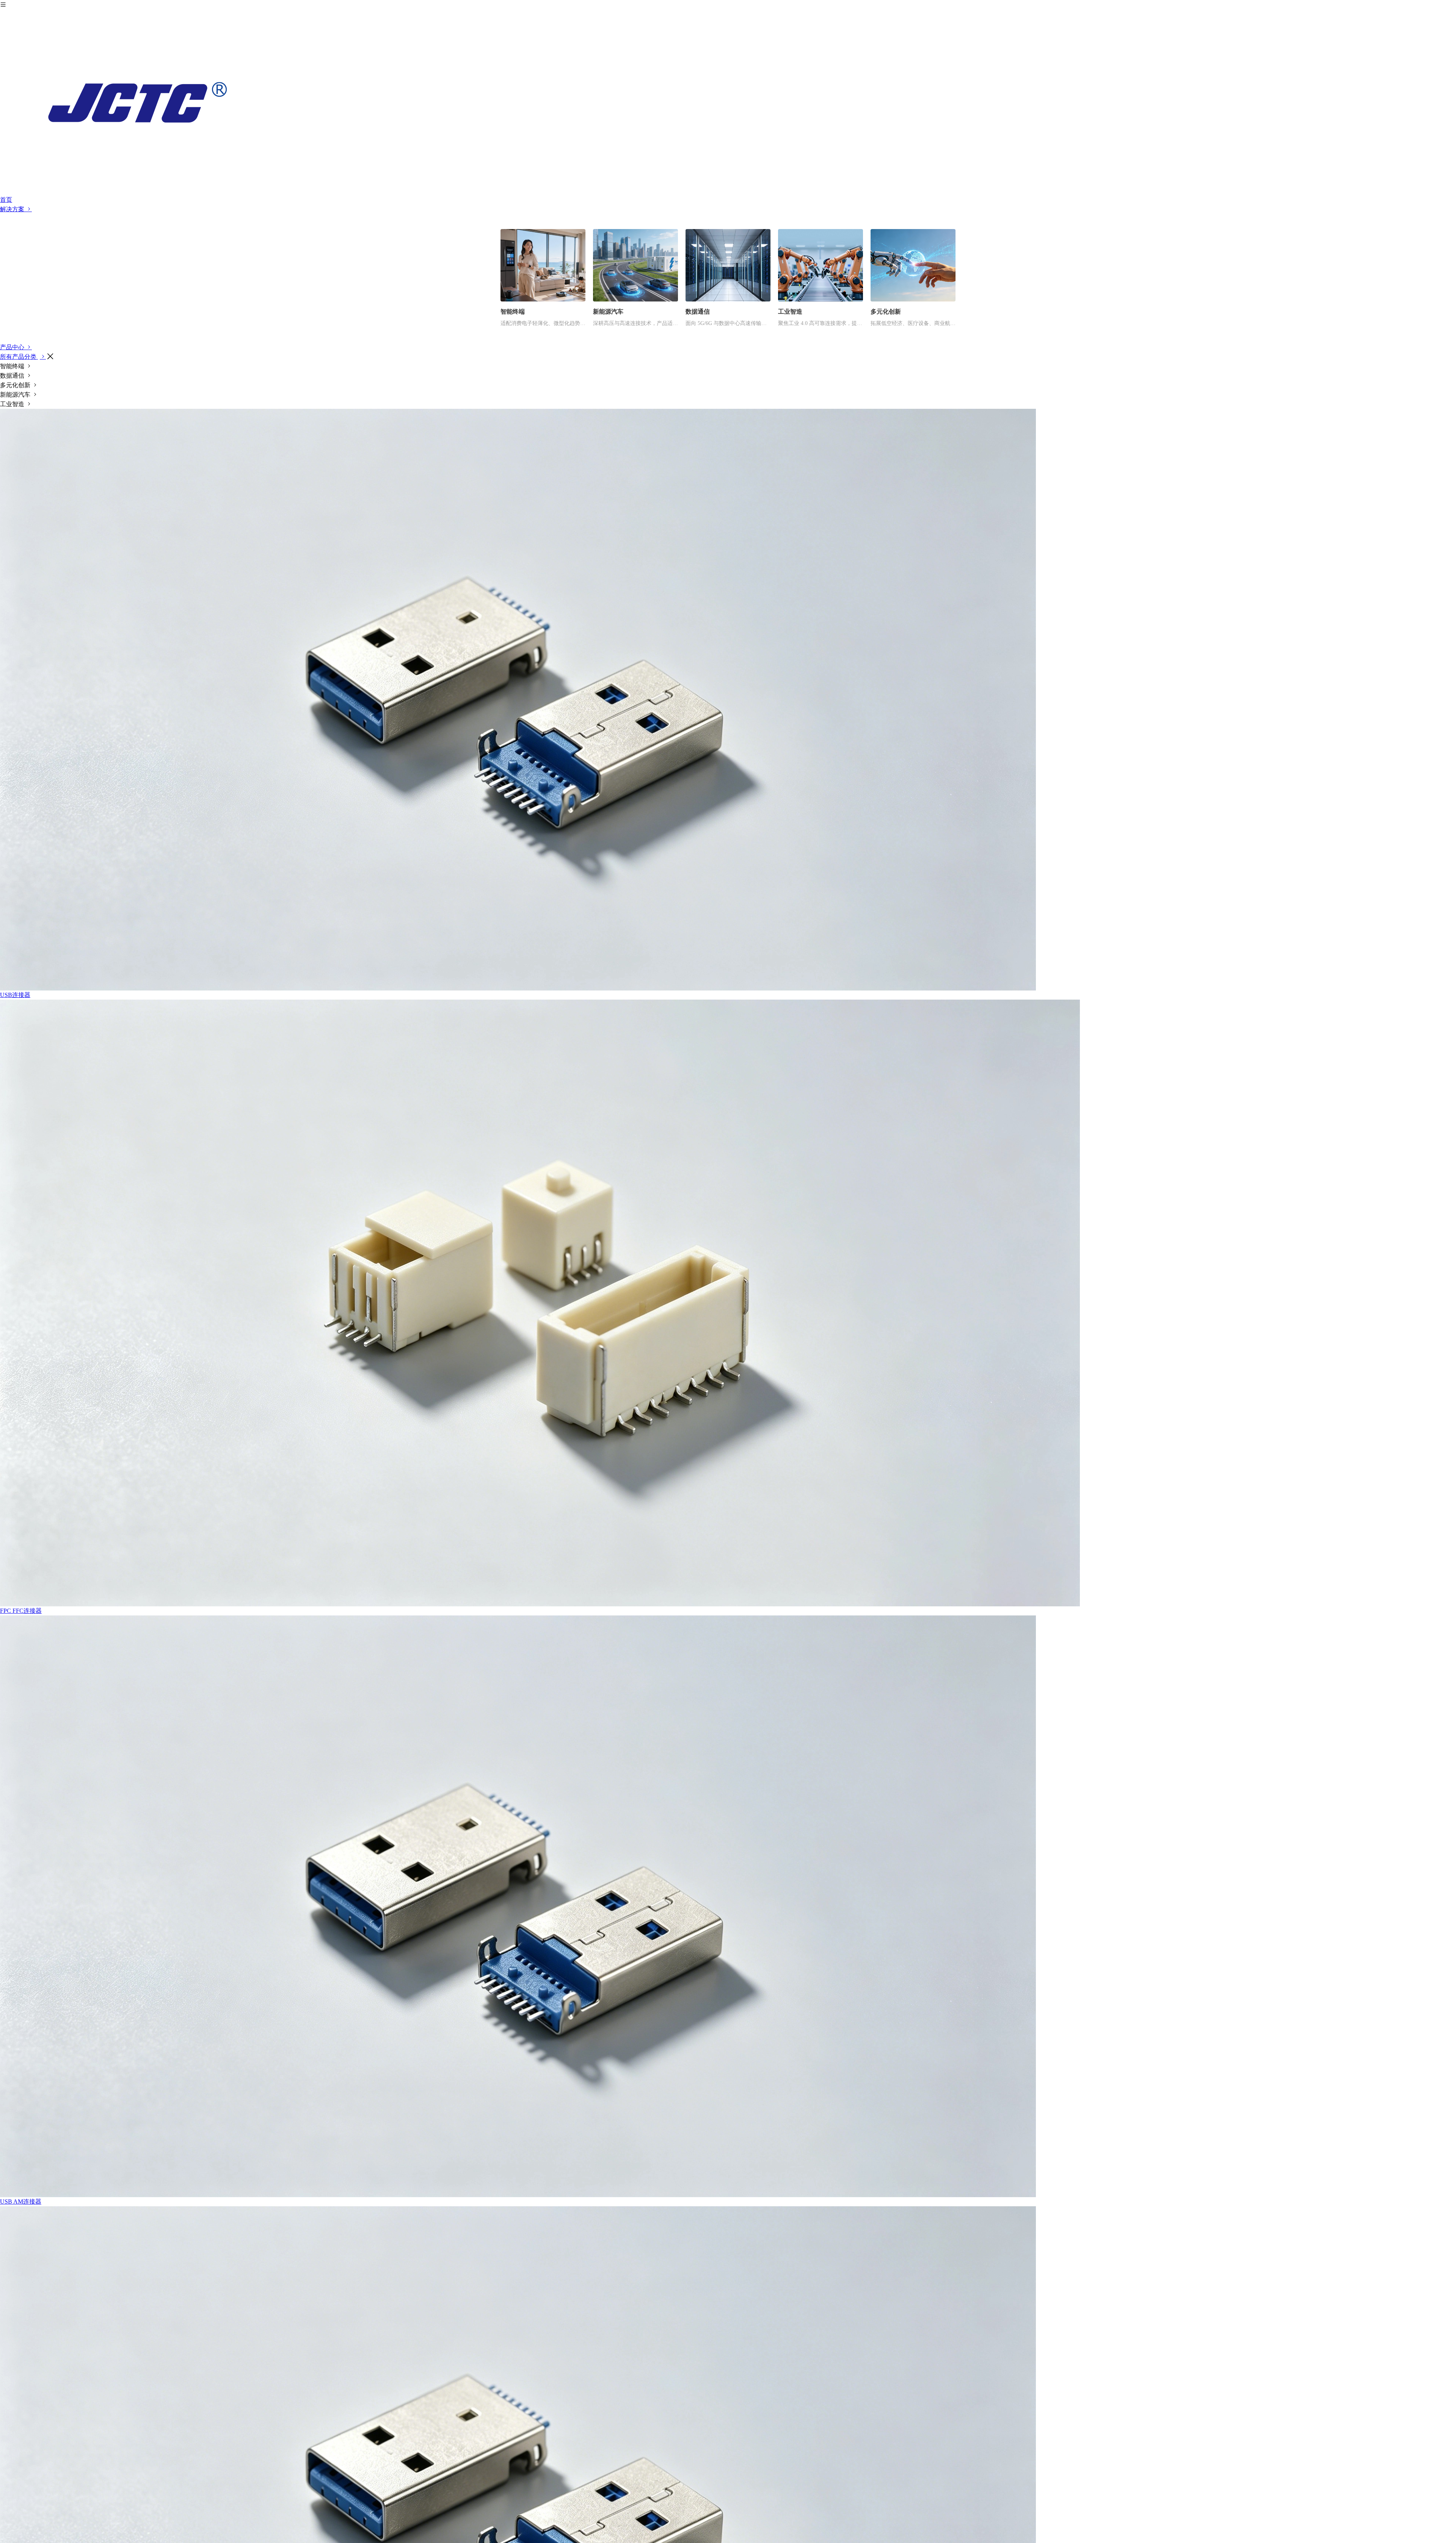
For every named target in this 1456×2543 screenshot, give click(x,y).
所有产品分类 (19, 357)
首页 (6, 200)
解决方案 (13, 209)
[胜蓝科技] (728, 102)
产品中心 (13, 347)
